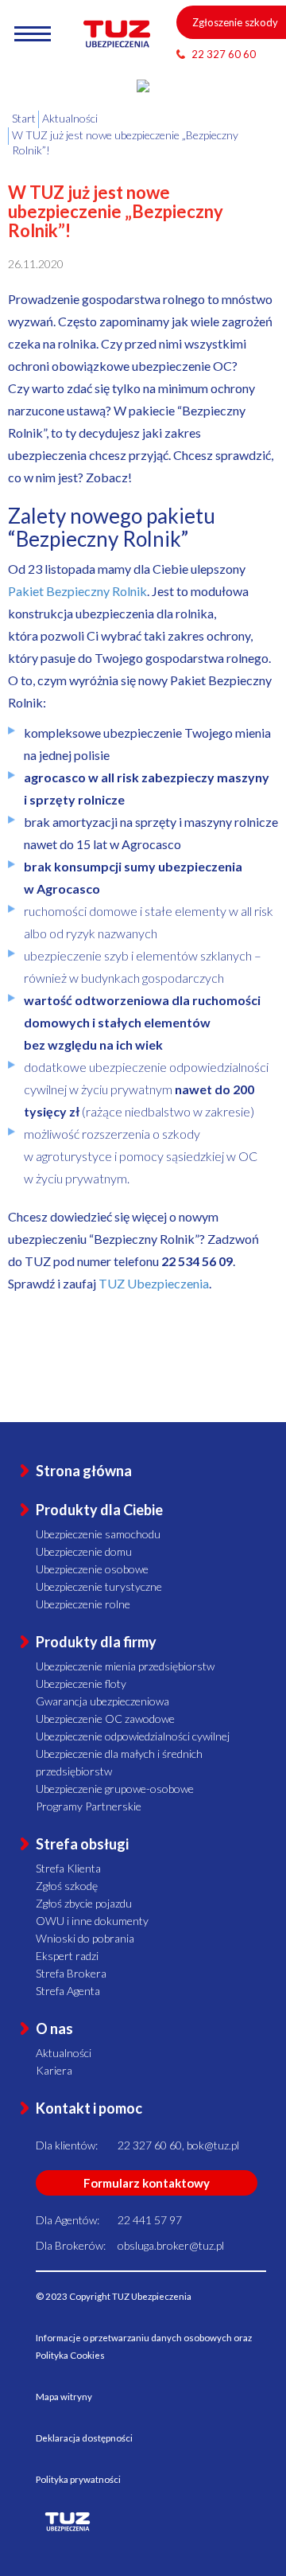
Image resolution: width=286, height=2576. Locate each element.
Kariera (54, 2070)
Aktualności (64, 2053)
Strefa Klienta (68, 1868)
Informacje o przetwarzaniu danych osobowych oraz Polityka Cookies (144, 2346)
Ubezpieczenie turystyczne (99, 1586)
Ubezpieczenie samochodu (98, 1534)
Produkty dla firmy (96, 1642)
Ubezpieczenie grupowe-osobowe (115, 1789)
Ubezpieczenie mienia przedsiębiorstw (125, 1666)
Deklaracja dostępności (84, 2438)
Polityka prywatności (78, 2479)
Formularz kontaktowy (147, 2183)
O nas (54, 2028)
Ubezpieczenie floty (81, 1684)
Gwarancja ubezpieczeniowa (102, 1701)
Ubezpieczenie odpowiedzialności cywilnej (133, 1736)
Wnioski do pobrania (85, 1938)
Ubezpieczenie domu (84, 1551)
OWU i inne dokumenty (92, 1921)
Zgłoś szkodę (67, 1886)
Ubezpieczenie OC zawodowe (105, 1719)
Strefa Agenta (68, 1991)
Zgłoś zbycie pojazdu (84, 1903)
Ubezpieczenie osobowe (92, 1569)
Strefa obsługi (82, 1844)
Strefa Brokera (71, 1973)
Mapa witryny (64, 2397)
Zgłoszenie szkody (235, 22)
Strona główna (84, 1471)
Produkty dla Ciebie (99, 1510)
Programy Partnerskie (89, 1806)
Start (24, 118)
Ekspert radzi (67, 1956)
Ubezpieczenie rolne (83, 1604)
